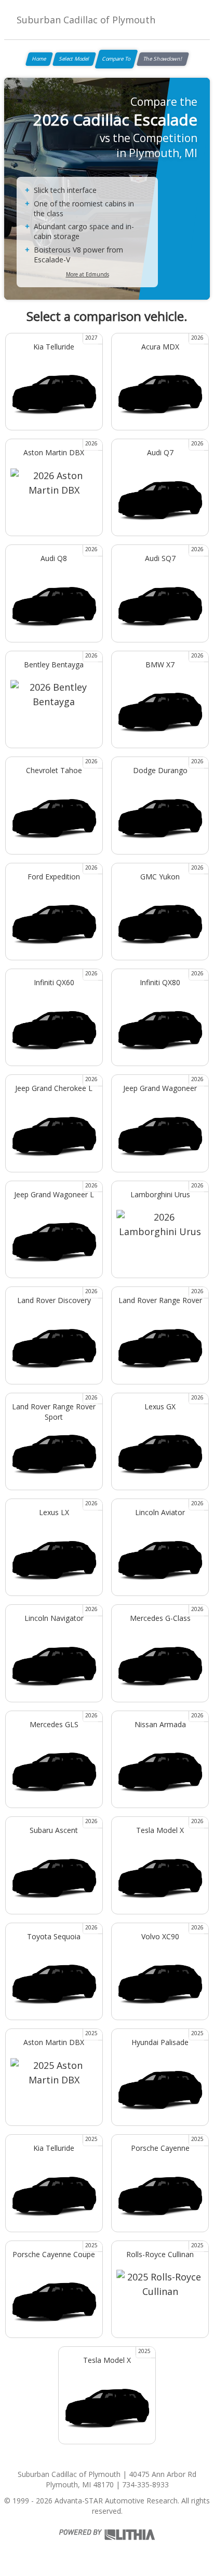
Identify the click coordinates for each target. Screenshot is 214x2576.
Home (39, 59)
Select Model (74, 59)
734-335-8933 (145, 2484)
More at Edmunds (88, 274)
